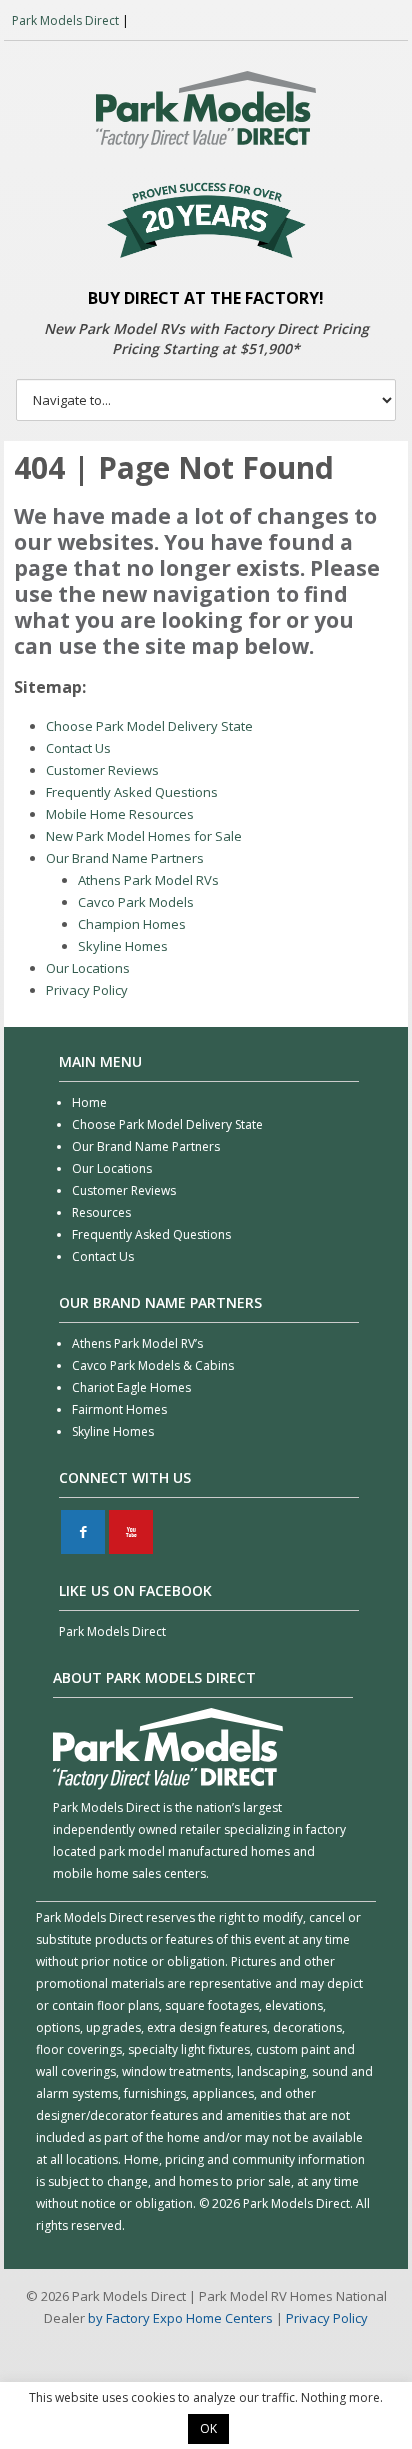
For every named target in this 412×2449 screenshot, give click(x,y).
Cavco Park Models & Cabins (153, 1365)
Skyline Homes (123, 946)
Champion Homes (132, 924)
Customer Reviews (102, 770)
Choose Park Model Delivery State (149, 726)
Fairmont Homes (119, 1409)
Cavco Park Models (136, 902)
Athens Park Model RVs (148, 880)
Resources (101, 1212)
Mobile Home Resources (120, 814)
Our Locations (88, 968)
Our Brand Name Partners (125, 858)
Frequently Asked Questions (132, 792)
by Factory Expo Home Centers (180, 2318)
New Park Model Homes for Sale (144, 836)
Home (89, 1102)
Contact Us (78, 748)
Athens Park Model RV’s (137, 1343)
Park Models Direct (65, 20)
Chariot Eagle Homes (131, 1387)
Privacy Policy (87, 990)
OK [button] (208, 2428)
